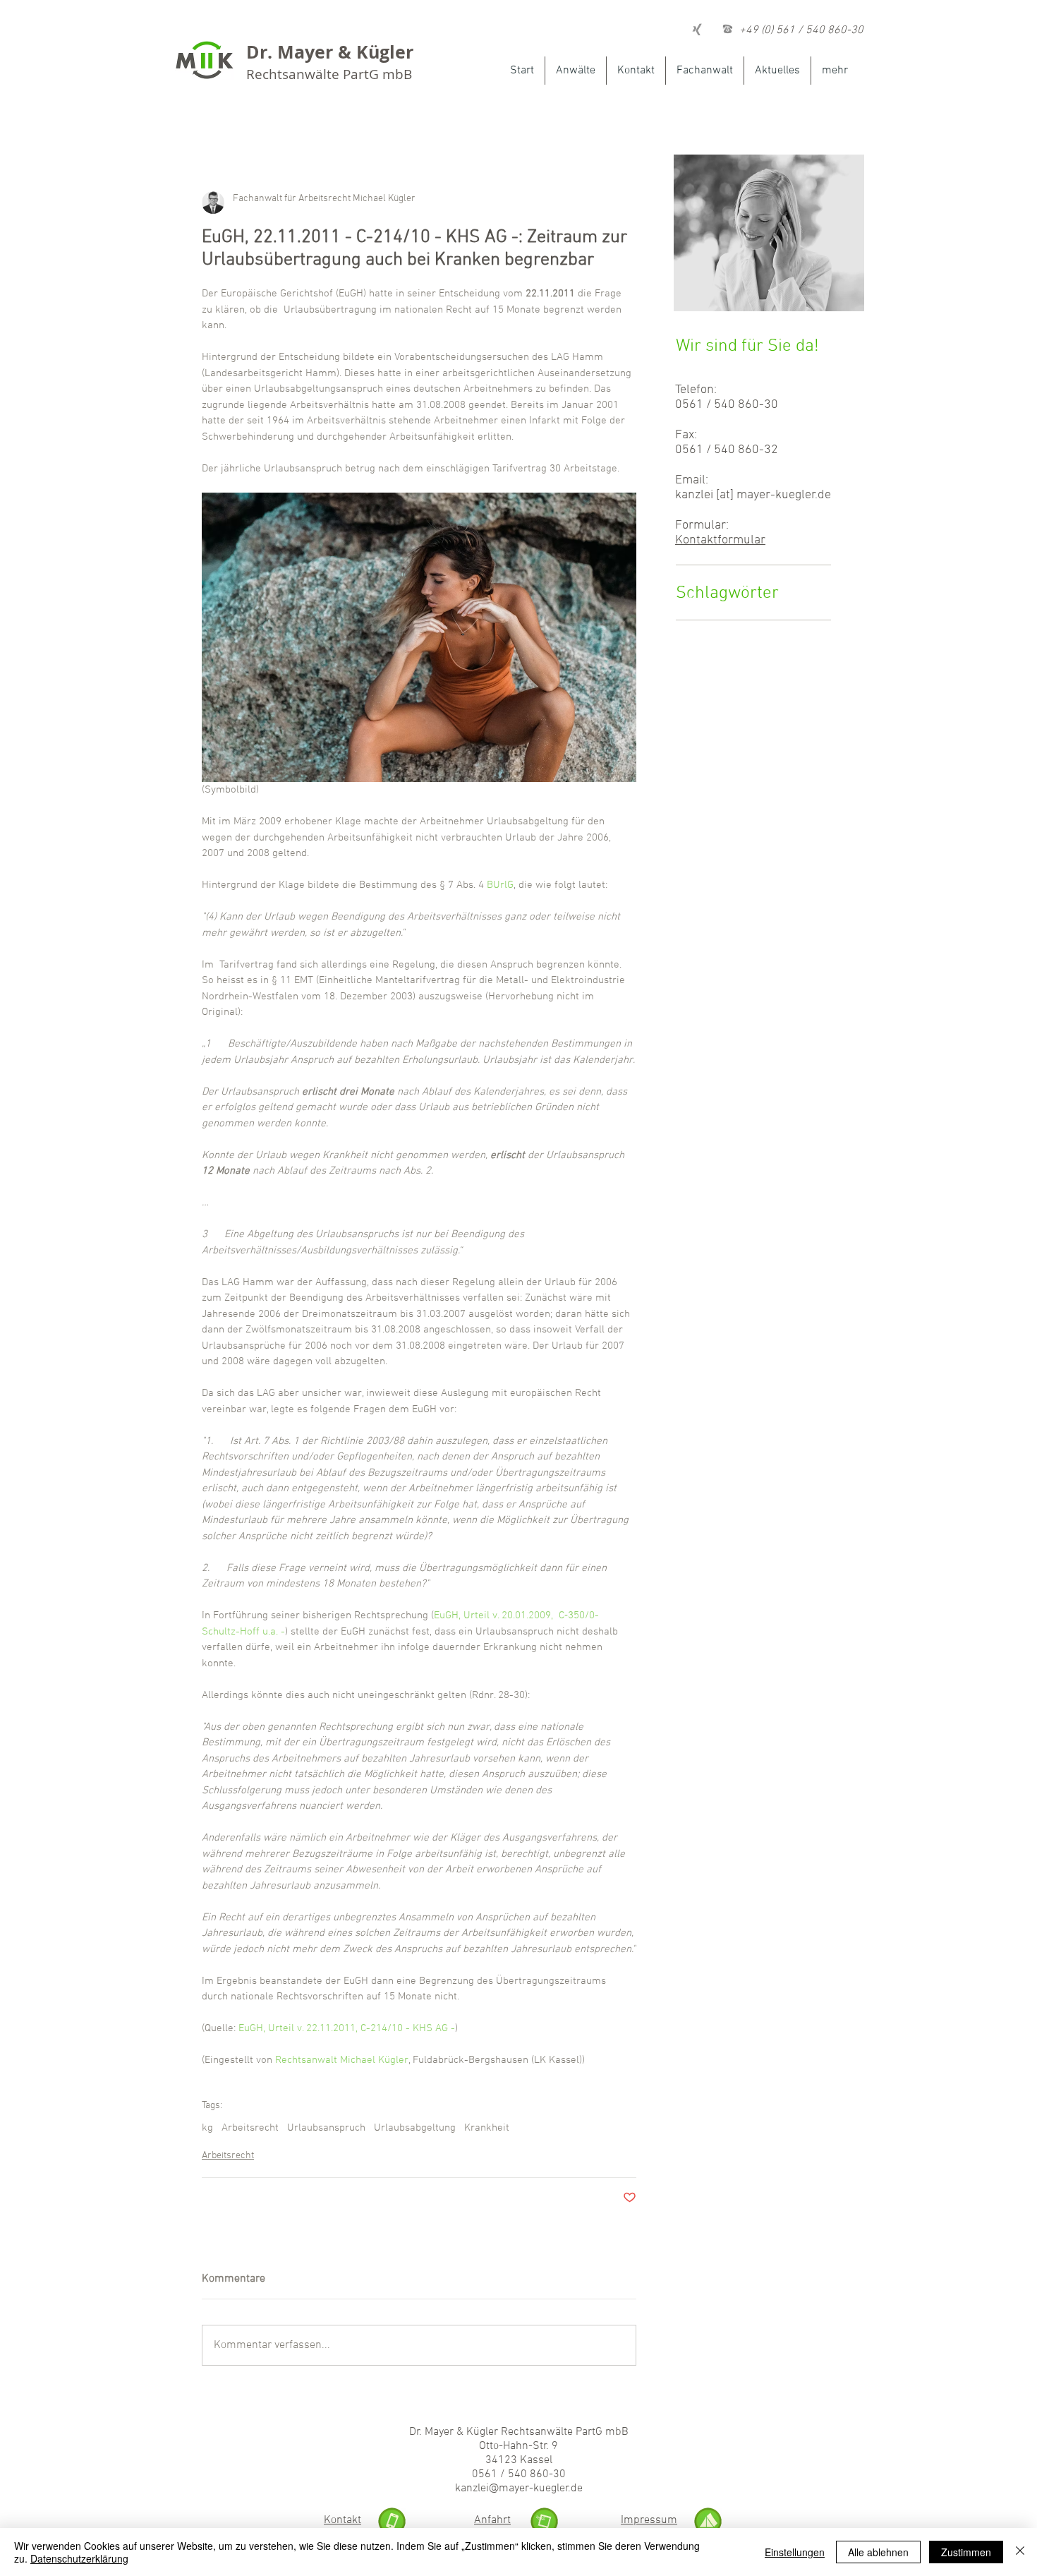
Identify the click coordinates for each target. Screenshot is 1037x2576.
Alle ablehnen (878, 2552)
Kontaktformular (720, 540)
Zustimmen (966, 2552)
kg (207, 2128)
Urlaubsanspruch (326, 2128)
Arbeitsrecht (250, 2128)
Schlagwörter (727, 594)
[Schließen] (1020, 2552)
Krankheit (487, 2128)
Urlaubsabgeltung (415, 2128)
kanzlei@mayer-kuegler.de (519, 2488)
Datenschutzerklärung (79, 2558)
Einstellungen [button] (795, 2552)
